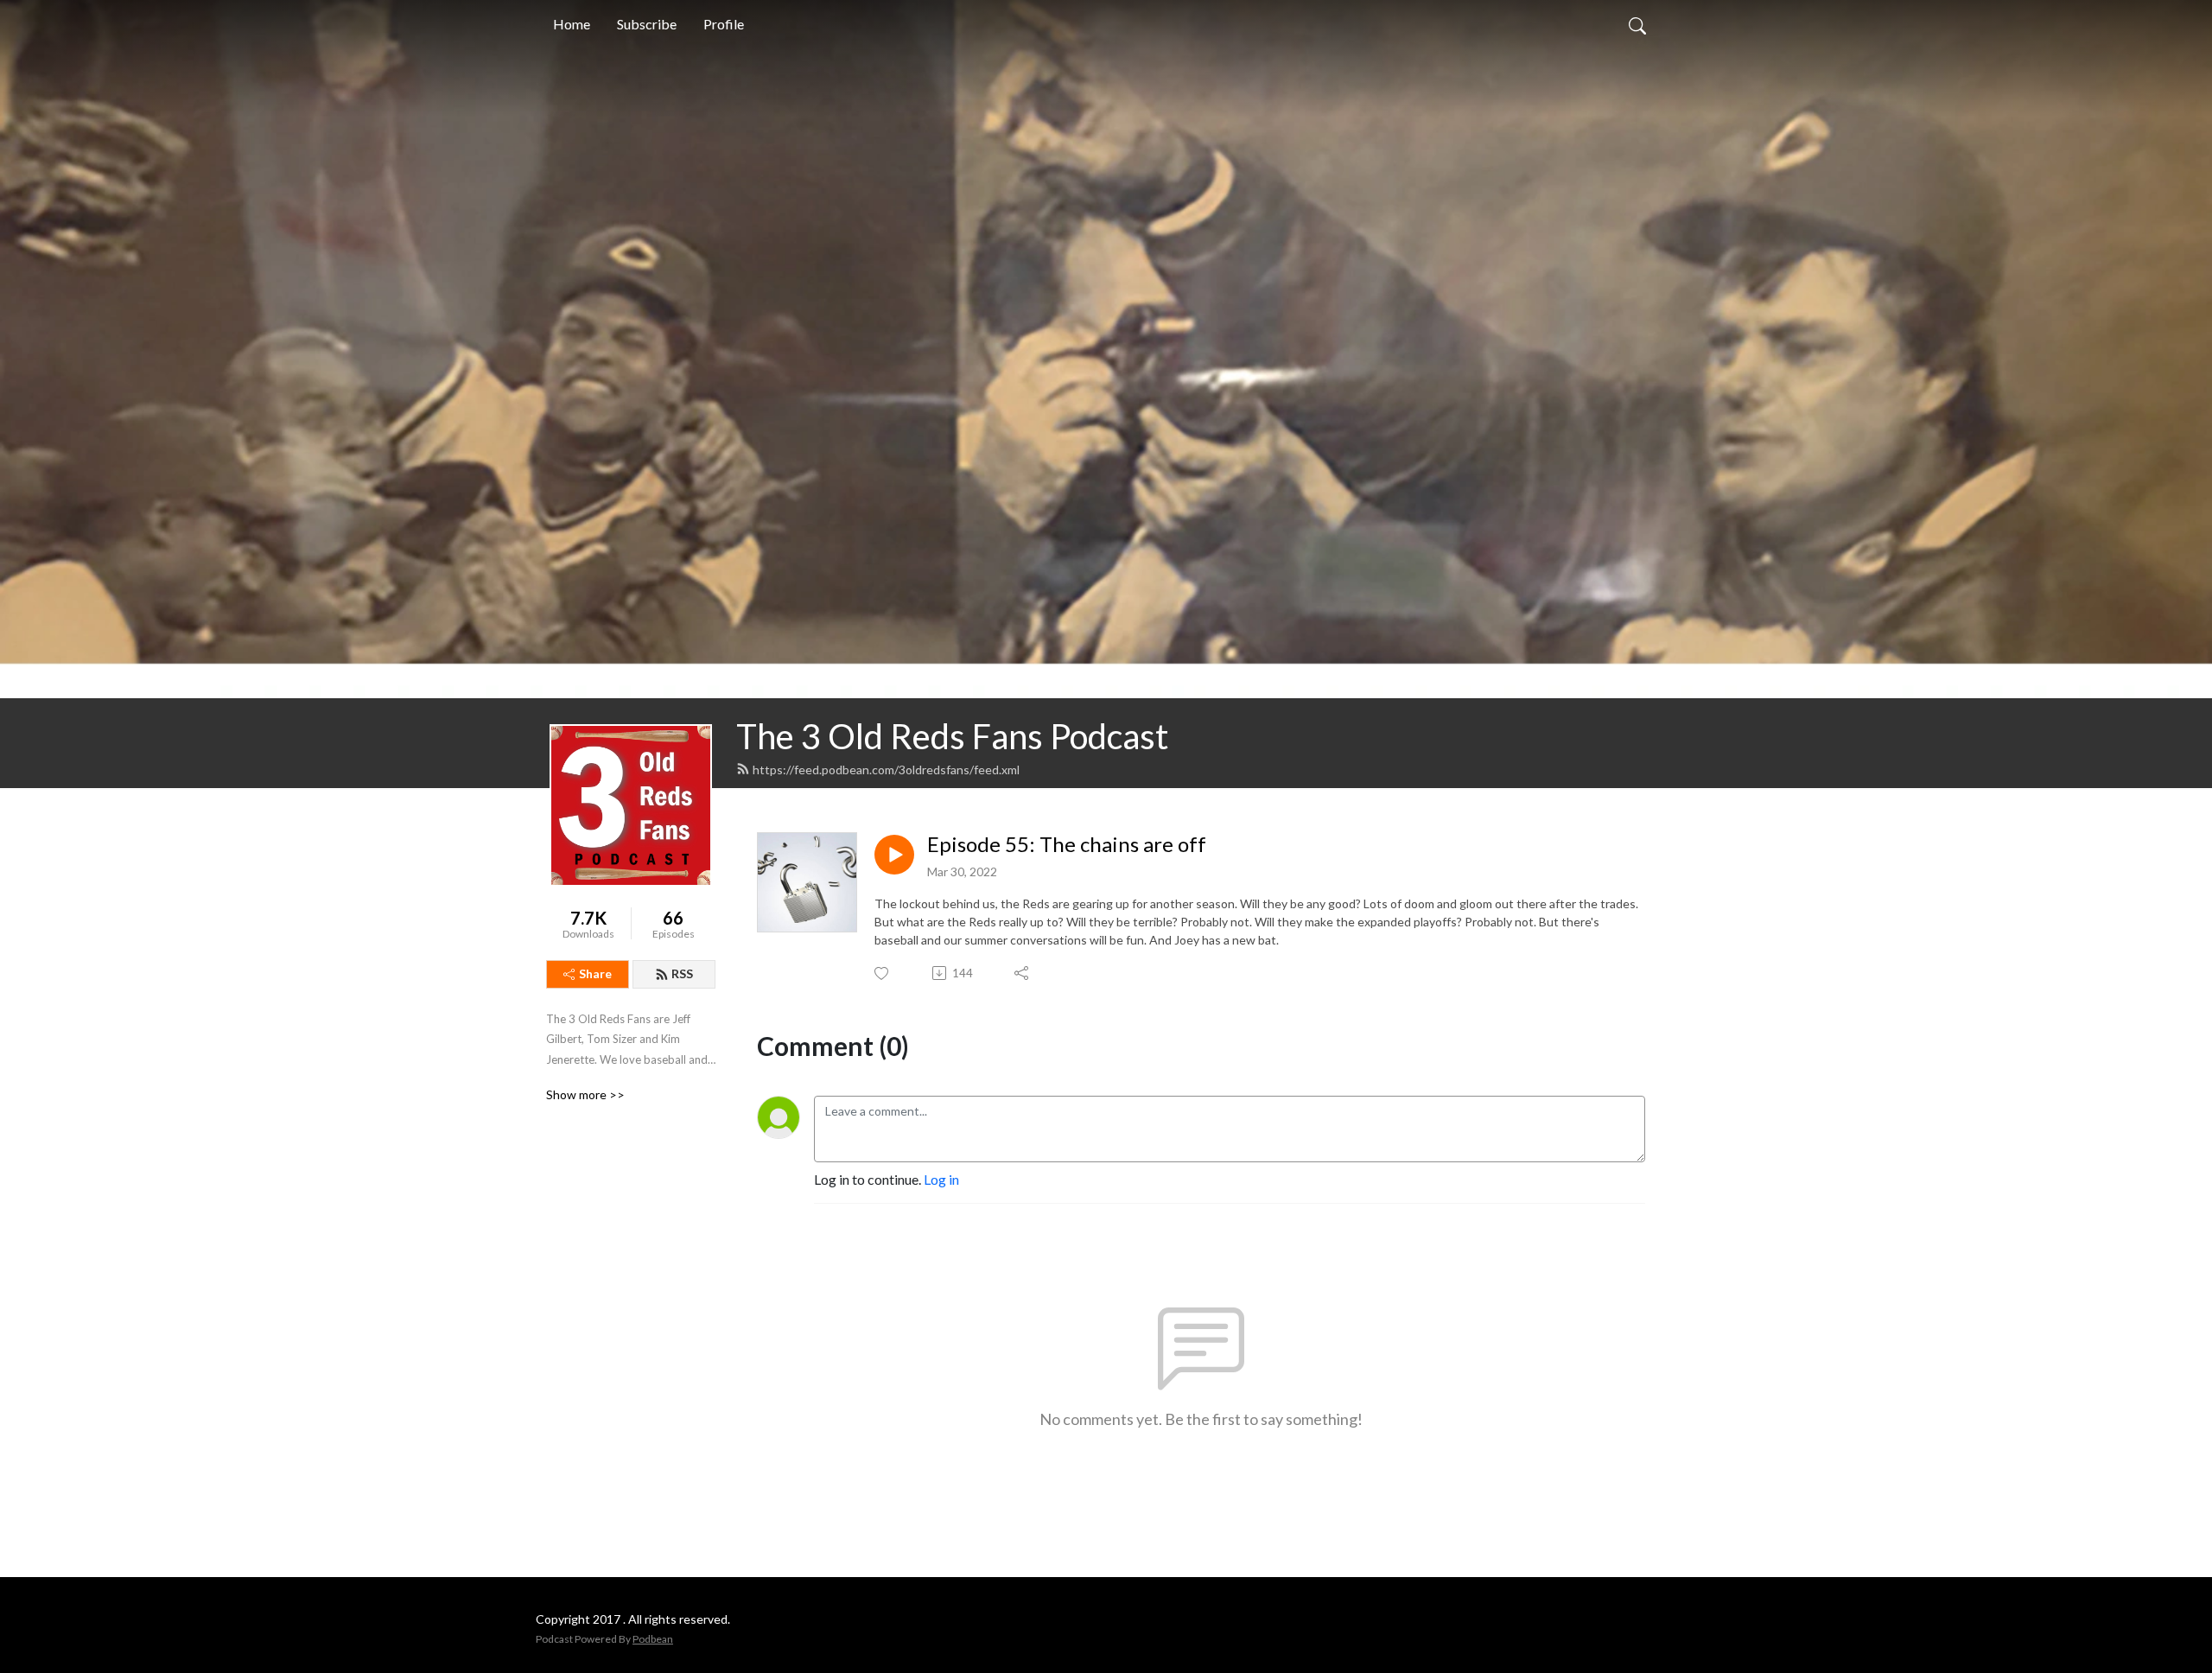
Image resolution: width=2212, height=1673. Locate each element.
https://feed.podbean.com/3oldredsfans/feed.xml (886, 770)
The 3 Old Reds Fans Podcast (952, 736)
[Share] (1023, 973)
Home (572, 24)
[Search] (1637, 24)
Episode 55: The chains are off (1067, 844)
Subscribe (647, 24)
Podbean (653, 1639)
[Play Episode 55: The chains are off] (894, 855)
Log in (941, 1179)
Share (595, 973)
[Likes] (883, 973)
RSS (682, 973)
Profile (724, 24)
